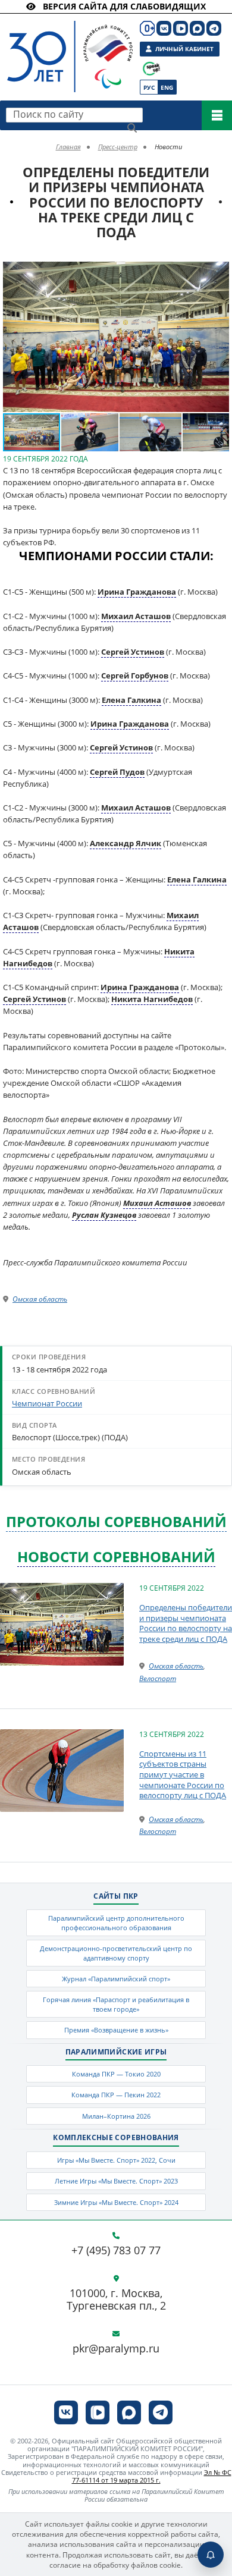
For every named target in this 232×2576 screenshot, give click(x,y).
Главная (68, 147)
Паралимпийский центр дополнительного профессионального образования (116, 1922)
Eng (167, 87)
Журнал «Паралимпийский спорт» (116, 1979)
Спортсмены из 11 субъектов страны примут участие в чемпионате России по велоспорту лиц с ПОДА (183, 1774)
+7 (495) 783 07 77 (116, 2251)
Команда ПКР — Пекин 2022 (116, 2095)
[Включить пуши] (211, 2555)
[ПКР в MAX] (197, 28)
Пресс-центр (118, 147)
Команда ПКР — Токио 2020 (116, 2074)
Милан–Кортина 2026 (116, 2116)
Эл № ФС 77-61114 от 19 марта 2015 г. (152, 2476)
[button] (218, 272)
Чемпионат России (47, 1403)
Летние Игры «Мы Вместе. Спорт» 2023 (116, 2181)
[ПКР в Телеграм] (214, 28)
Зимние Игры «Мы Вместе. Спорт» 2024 (116, 2202)
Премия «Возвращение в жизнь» (116, 2030)
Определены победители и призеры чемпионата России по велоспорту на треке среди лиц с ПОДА (186, 1623)
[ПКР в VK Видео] (181, 28)
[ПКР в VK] (164, 28)
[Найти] (132, 128)
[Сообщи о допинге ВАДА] (151, 69)
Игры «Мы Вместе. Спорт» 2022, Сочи (116, 2160)
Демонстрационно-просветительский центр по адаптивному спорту (116, 1953)
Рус (149, 87)
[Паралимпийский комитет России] (60, 47)
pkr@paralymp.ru (116, 2349)
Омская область (40, 1299)
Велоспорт (158, 1678)
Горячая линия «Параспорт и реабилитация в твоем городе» (116, 2004)
